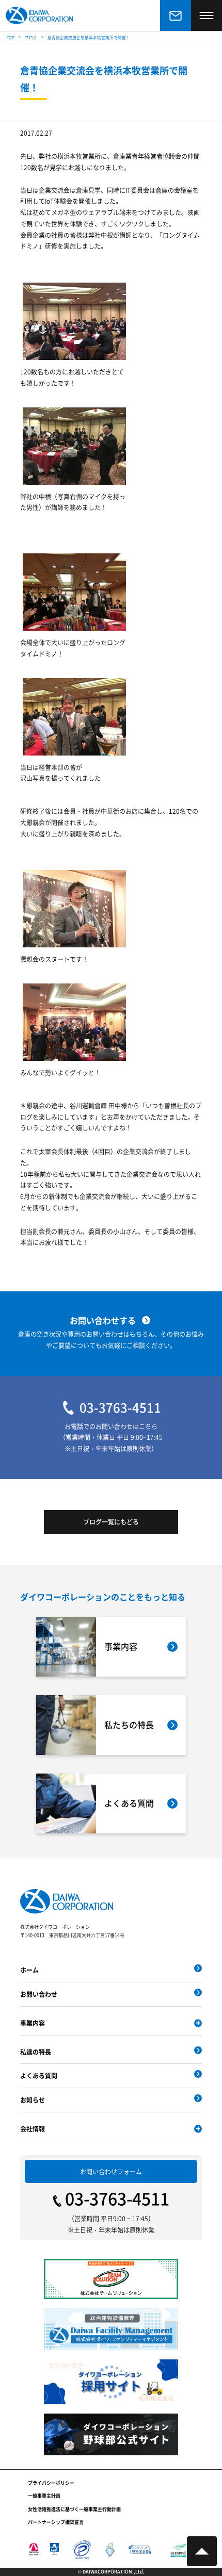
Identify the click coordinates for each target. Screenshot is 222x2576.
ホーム (29, 1970)
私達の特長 (36, 2052)
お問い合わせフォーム (111, 2171)
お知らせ (33, 2100)
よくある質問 (39, 2075)
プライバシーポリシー (51, 2483)
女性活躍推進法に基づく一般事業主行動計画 (74, 2509)
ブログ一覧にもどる (111, 1522)
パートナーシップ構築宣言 (56, 2522)
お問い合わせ (39, 1994)
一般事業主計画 (44, 2496)
